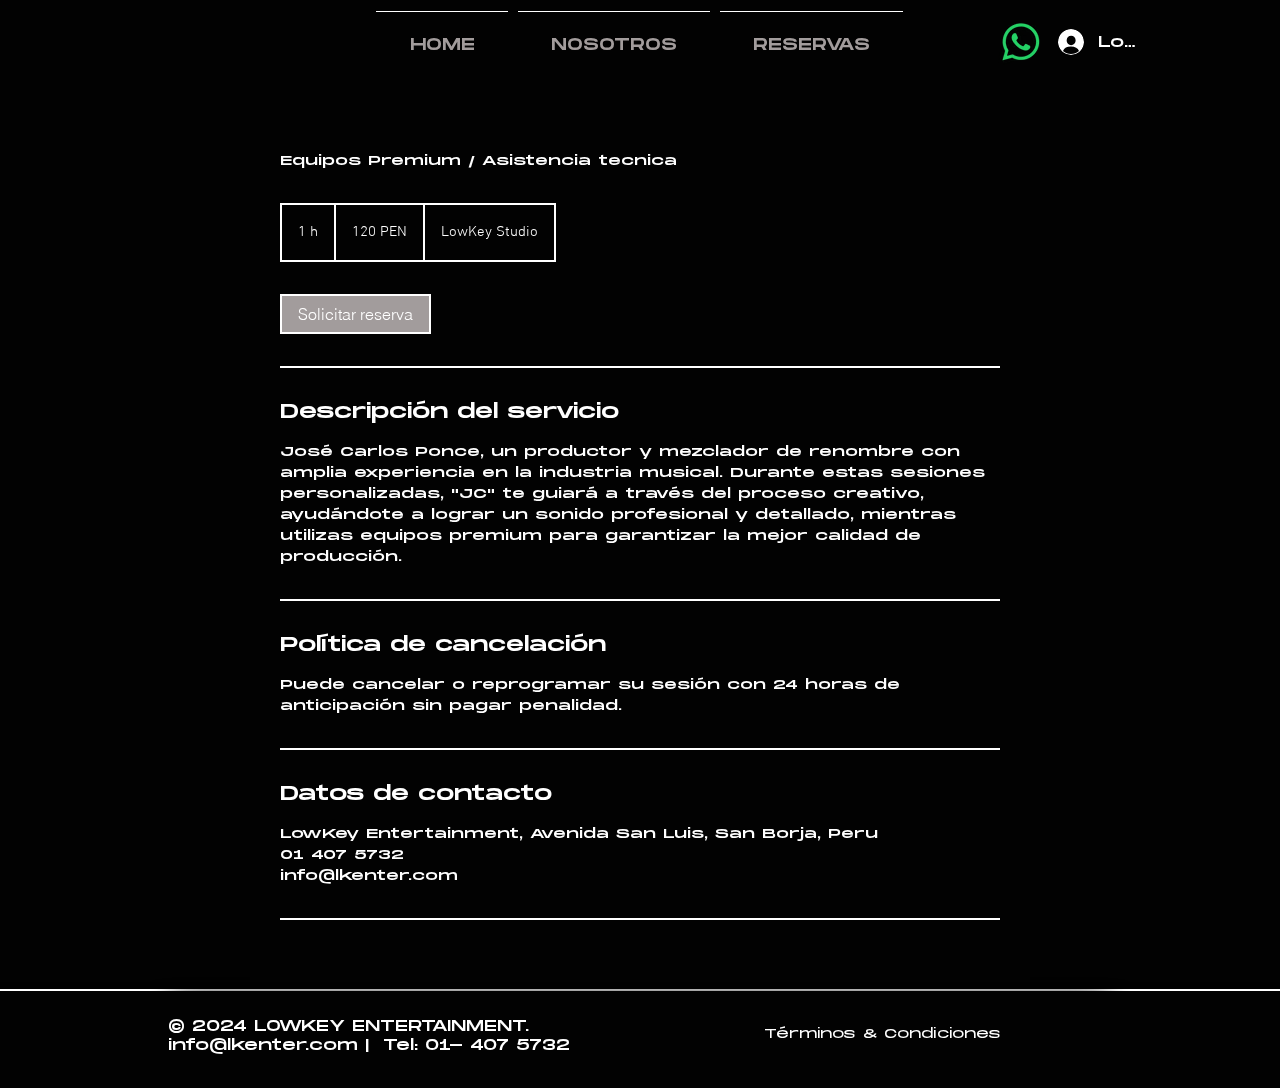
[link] (355, 314)
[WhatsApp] (1021, 42)
